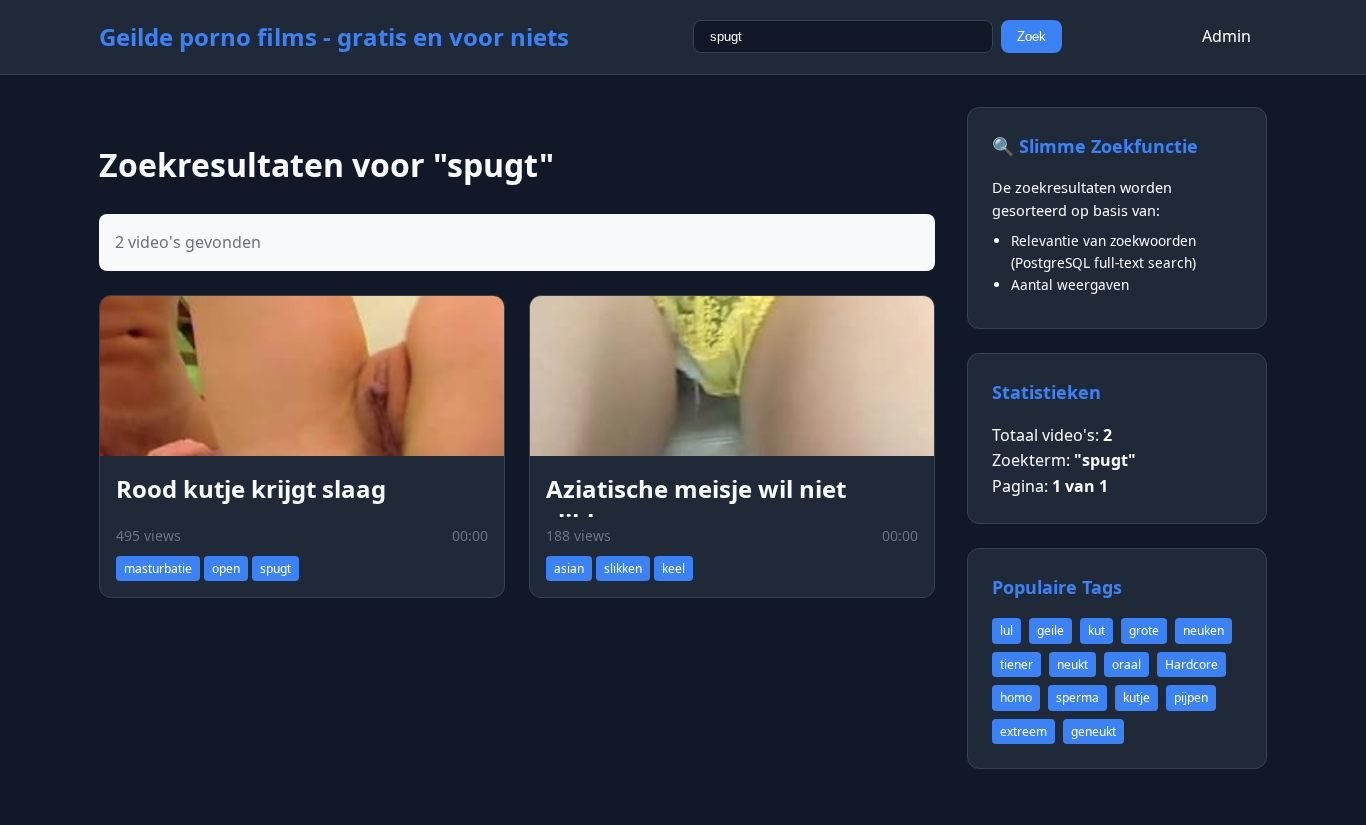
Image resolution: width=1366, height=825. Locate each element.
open (226, 568)
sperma (1077, 697)
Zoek (1031, 36)
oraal (1126, 664)
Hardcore (1191, 664)
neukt (1072, 664)
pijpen (1191, 697)
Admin (1226, 36)
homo (1016, 697)
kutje (1136, 697)
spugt (275, 568)
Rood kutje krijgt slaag (251, 488)
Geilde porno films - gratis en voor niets (334, 36)
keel (673, 568)
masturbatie (158, 568)
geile (1050, 630)
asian (569, 568)
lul (1006, 630)
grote (1144, 630)
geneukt (1093, 731)
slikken (623, 568)
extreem (1023, 731)
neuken (1203, 630)
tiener (1016, 664)
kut (1096, 630)
